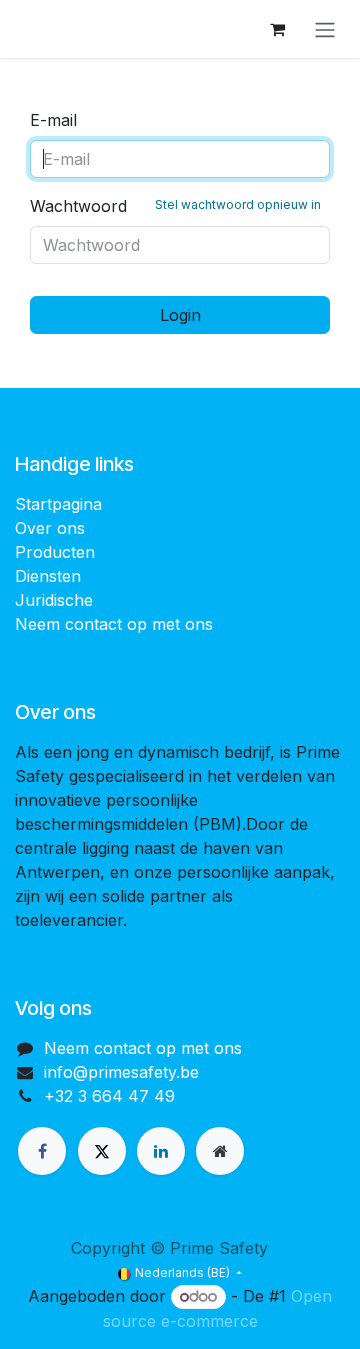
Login (180, 315)
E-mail (53, 120)
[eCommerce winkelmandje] (277, 29)
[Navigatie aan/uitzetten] (325, 29)
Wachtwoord (175, 206)
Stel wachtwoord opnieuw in (238, 204)
